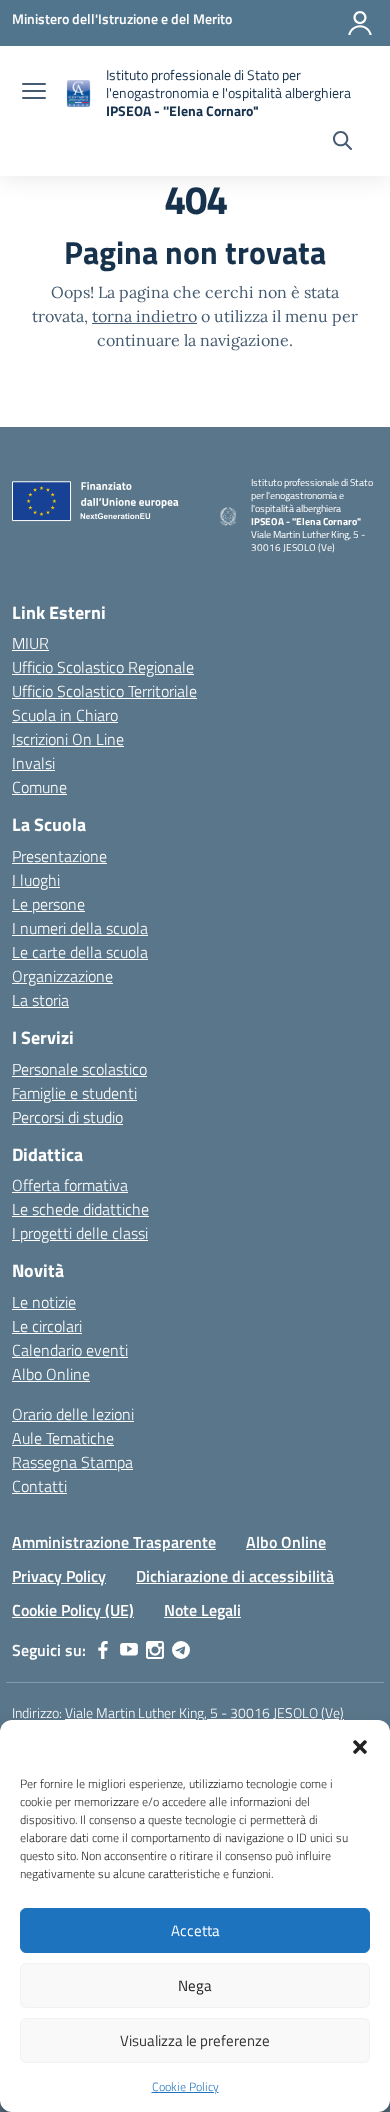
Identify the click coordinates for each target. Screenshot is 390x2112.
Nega (195, 1985)
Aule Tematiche (63, 1438)
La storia (40, 1000)
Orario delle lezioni (73, 1414)
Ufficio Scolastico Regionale (103, 667)
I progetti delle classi (80, 1233)
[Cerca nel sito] (342, 143)
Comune (39, 787)
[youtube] (129, 1650)
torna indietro (144, 316)
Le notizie (44, 1302)
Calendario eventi (70, 1350)
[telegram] (181, 1650)
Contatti (39, 1486)
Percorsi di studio (67, 1117)
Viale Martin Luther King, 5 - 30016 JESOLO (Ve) (204, 1712)
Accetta (195, 1930)
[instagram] (155, 1650)
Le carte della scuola (80, 952)
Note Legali (202, 1610)
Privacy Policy (59, 1576)
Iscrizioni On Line (68, 739)
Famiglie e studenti (74, 1093)
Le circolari (47, 1326)
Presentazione (59, 856)
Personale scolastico (79, 1069)
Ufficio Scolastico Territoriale (104, 691)
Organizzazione (62, 976)
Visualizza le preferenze (195, 2040)
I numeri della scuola (80, 928)
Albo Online (51, 1374)
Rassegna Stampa (72, 1462)
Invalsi (33, 763)
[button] (360, 1745)
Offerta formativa (70, 1185)
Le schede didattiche (80, 1209)
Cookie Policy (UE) (73, 1610)
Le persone (48, 904)
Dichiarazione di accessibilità (235, 1576)
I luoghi (36, 880)
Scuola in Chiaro (65, 715)
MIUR (30, 643)
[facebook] (103, 1650)
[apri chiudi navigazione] (34, 93)
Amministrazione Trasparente (114, 1542)
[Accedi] (360, 23)
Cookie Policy (185, 2086)
